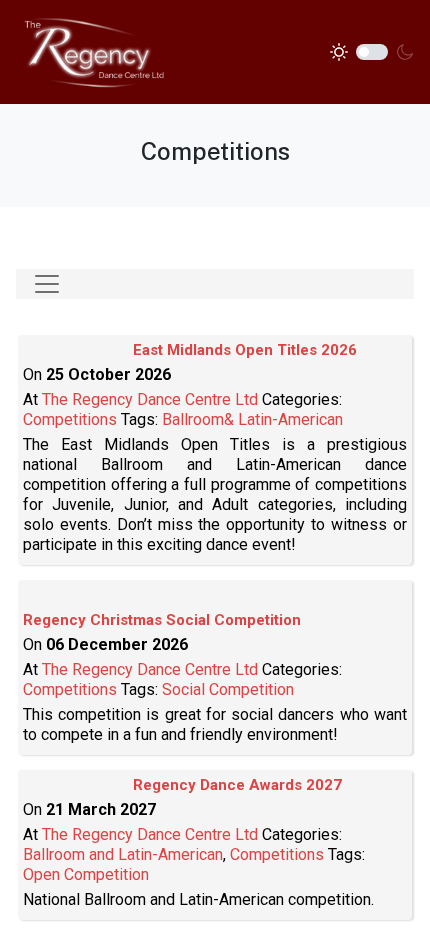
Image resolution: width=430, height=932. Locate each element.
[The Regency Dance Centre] (93, 50)
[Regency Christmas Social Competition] (78, 600)
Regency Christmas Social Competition (162, 620)
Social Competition (228, 689)
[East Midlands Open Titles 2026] (78, 355)
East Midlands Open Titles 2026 (245, 350)
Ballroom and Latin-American (123, 854)
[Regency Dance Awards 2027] (78, 790)
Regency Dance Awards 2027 (237, 785)
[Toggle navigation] (47, 284)
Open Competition (86, 874)
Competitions (70, 419)
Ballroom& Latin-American (252, 419)
